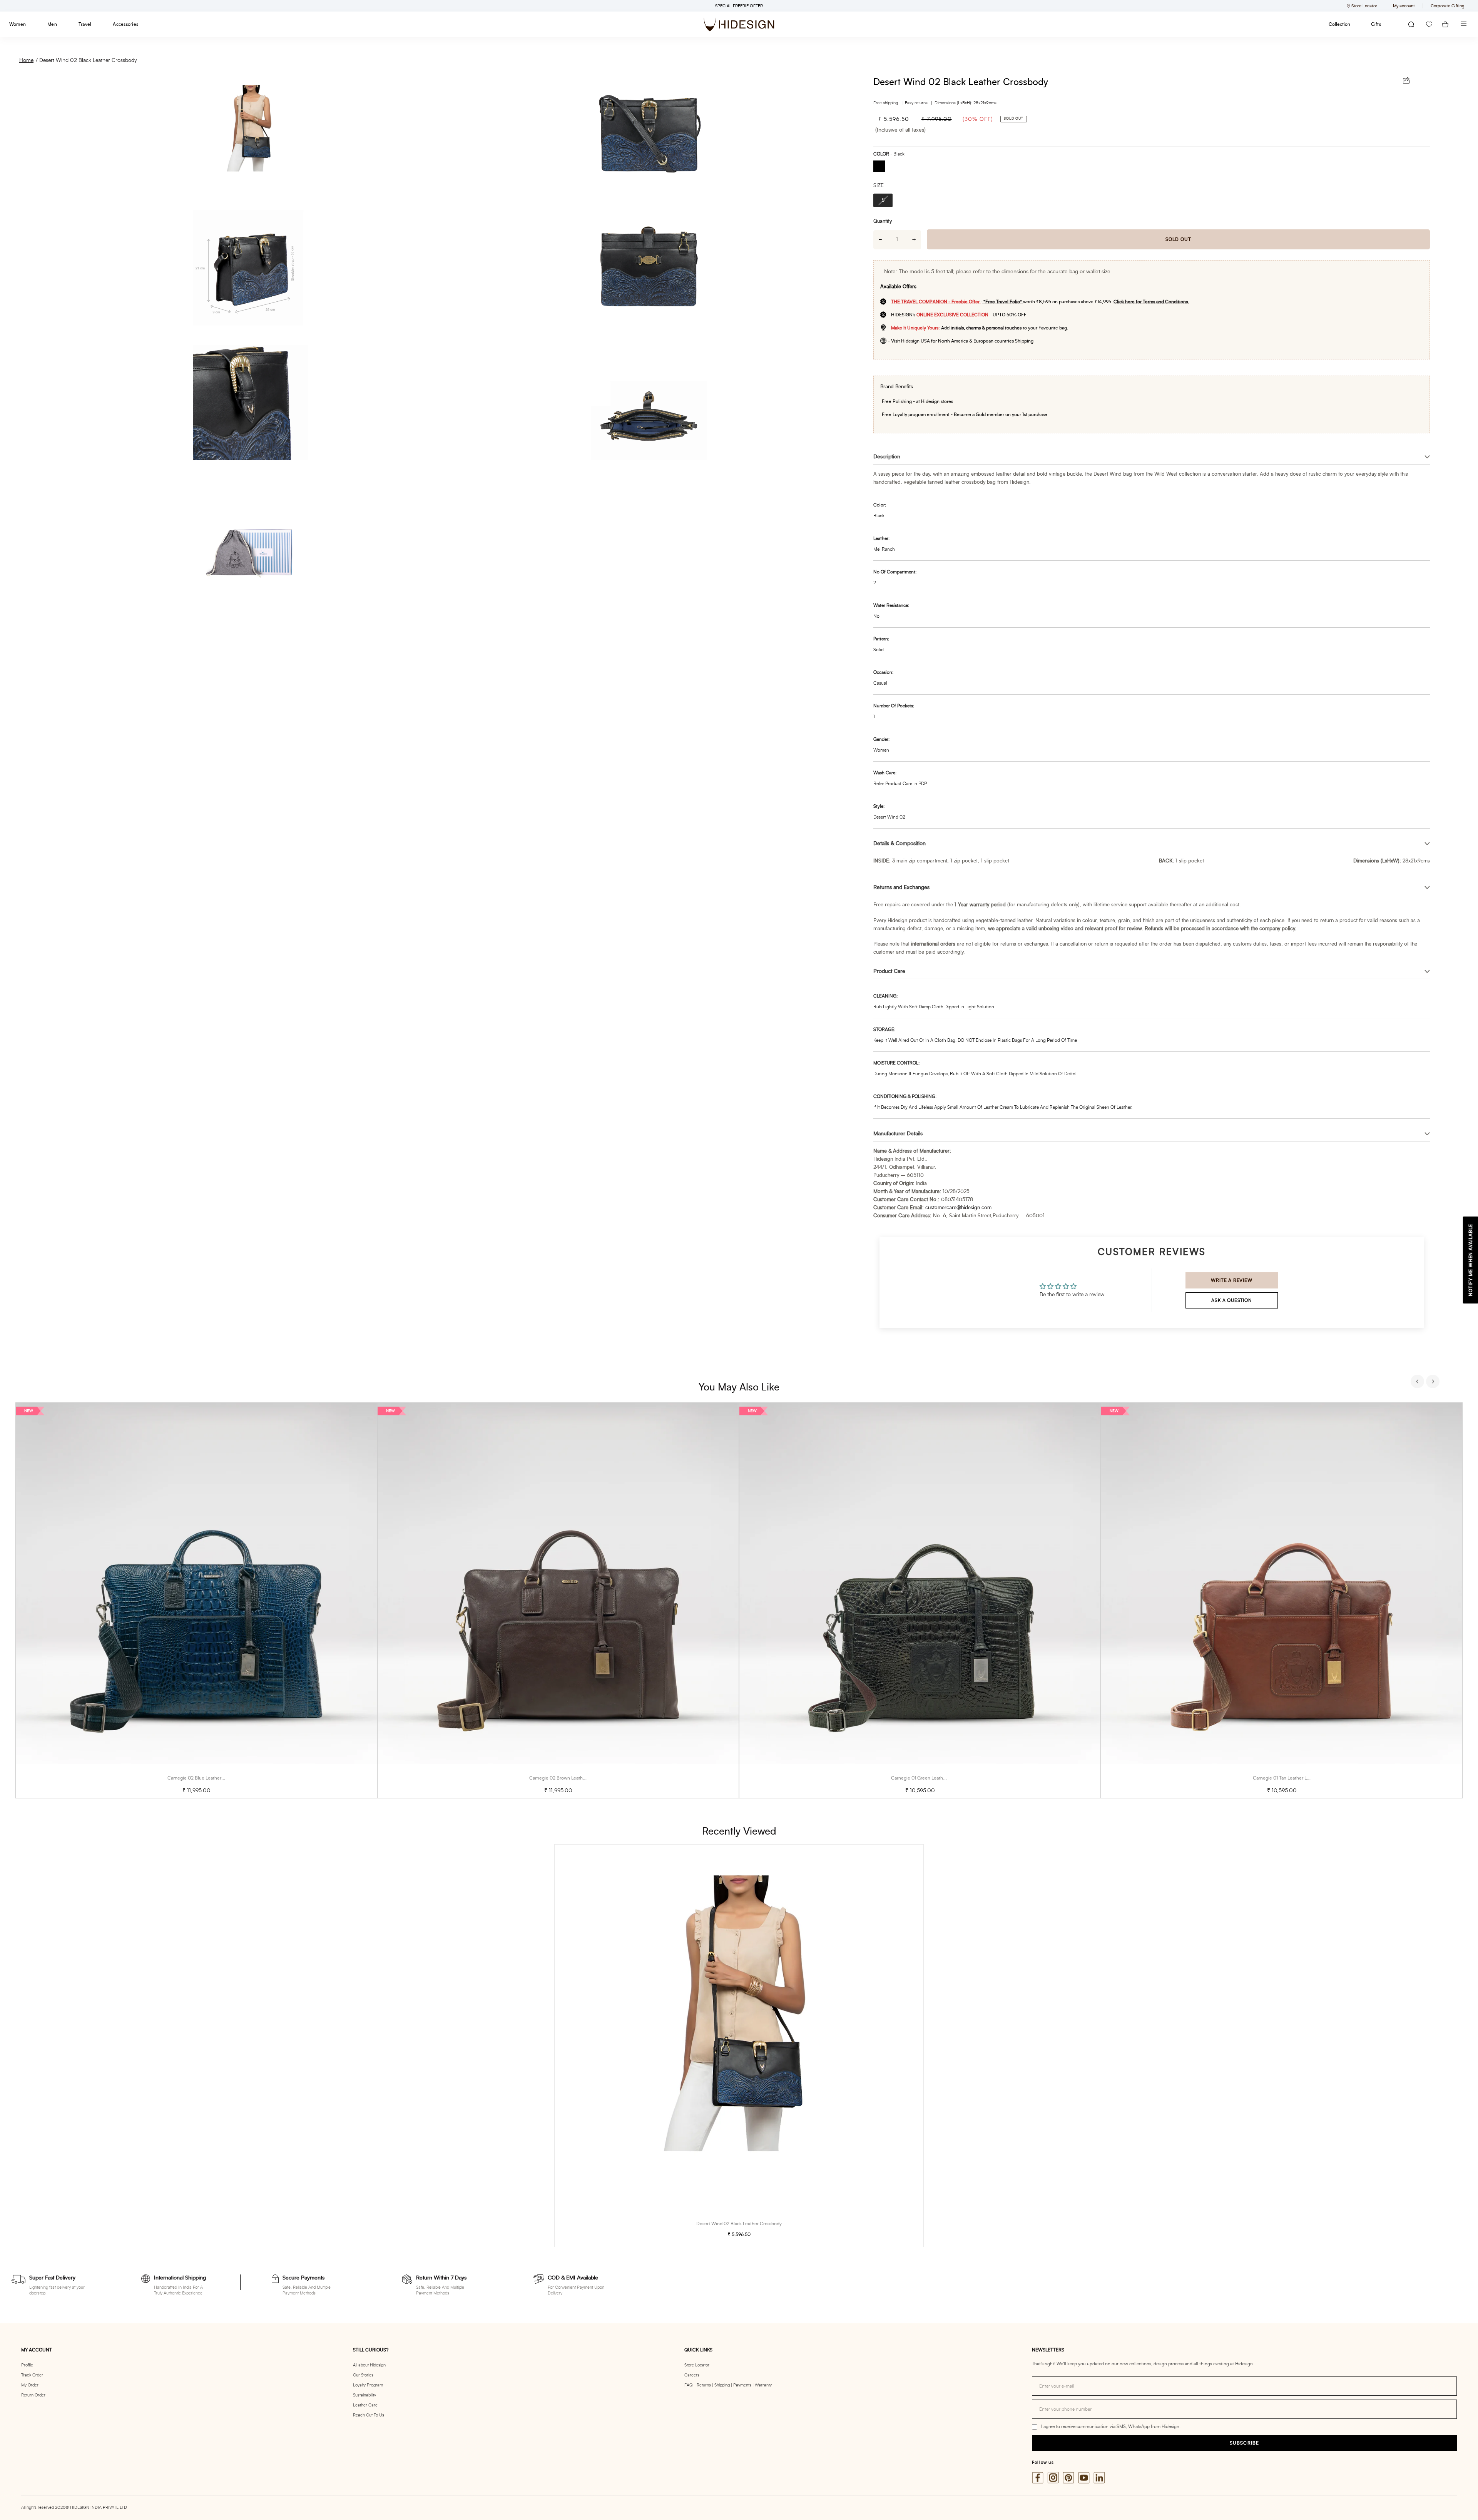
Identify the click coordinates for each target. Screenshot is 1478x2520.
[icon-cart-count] (1445, 24)
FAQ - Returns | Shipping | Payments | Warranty (728, 2385)
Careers (692, 2375)
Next (1434, 1382)
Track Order (32, 2375)
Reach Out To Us (369, 2415)
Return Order (33, 2395)
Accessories (125, 24)
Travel (85, 24)
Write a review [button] (1231, 1280)
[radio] (882, 167)
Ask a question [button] (1231, 1300)
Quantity (883, 221)
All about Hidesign (369, 2365)
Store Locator (697, 2365)
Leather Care (365, 2405)
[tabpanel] (196, 1600)
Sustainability (364, 2395)
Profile (27, 2365)
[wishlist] (1429, 24)
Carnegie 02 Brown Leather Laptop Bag (570, 1778)
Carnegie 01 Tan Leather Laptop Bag (1290, 1778)
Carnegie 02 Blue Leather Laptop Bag (207, 1778)
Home (26, 60)
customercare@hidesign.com (958, 1208)
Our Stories (363, 2375)
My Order (30, 2385)
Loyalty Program (368, 2385)
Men (52, 24)
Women (18, 24)
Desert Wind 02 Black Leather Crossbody (88, 60)
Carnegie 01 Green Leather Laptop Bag (931, 1778)
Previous (1418, 1382)
